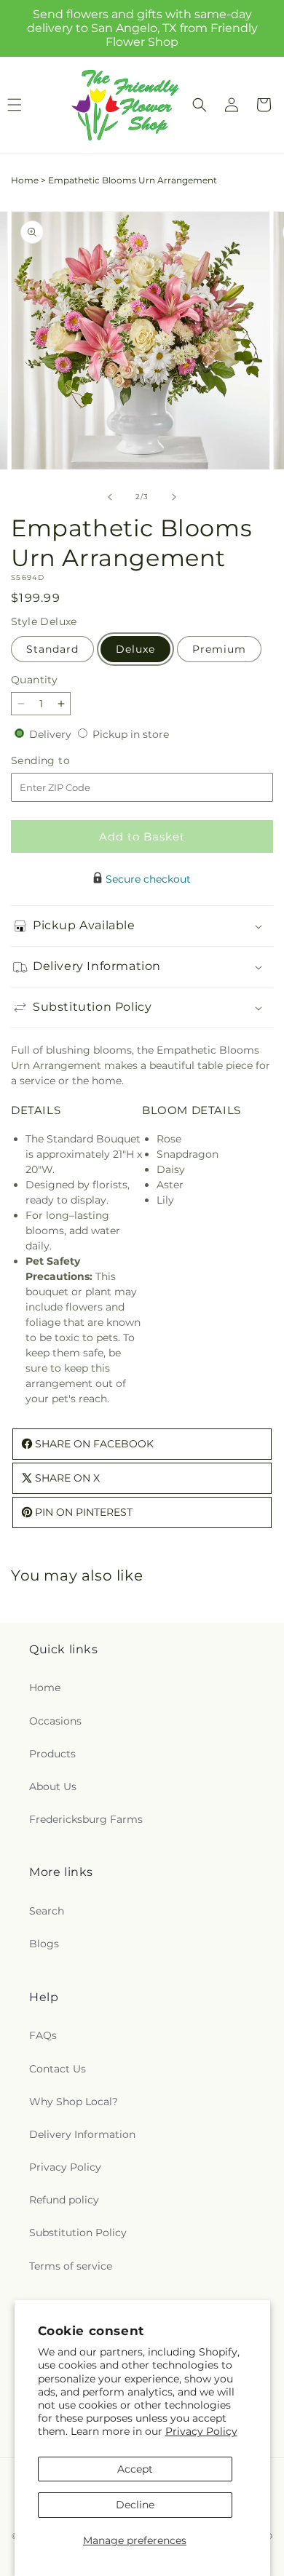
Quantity (34, 680)
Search (47, 1911)
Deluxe (135, 649)
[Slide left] (110, 497)
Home (25, 180)
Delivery (52, 734)
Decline (135, 2505)
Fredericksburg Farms (86, 1819)
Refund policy (64, 2200)
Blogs (44, 1944)
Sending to (62, 761)
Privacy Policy (201, 2431)
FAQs (43, 2035)
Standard (52, 649)
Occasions (55, 1721)
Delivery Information (82, 2134)
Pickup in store (131, 734)
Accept (135, 2469)
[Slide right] (174, 497)
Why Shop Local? (74, 2102)
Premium (219, 649)
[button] (200, 105)
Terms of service (71, 2266)
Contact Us (58, 2069)
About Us (53, 1786)
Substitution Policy (78, 2233)
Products (52, 1754)
